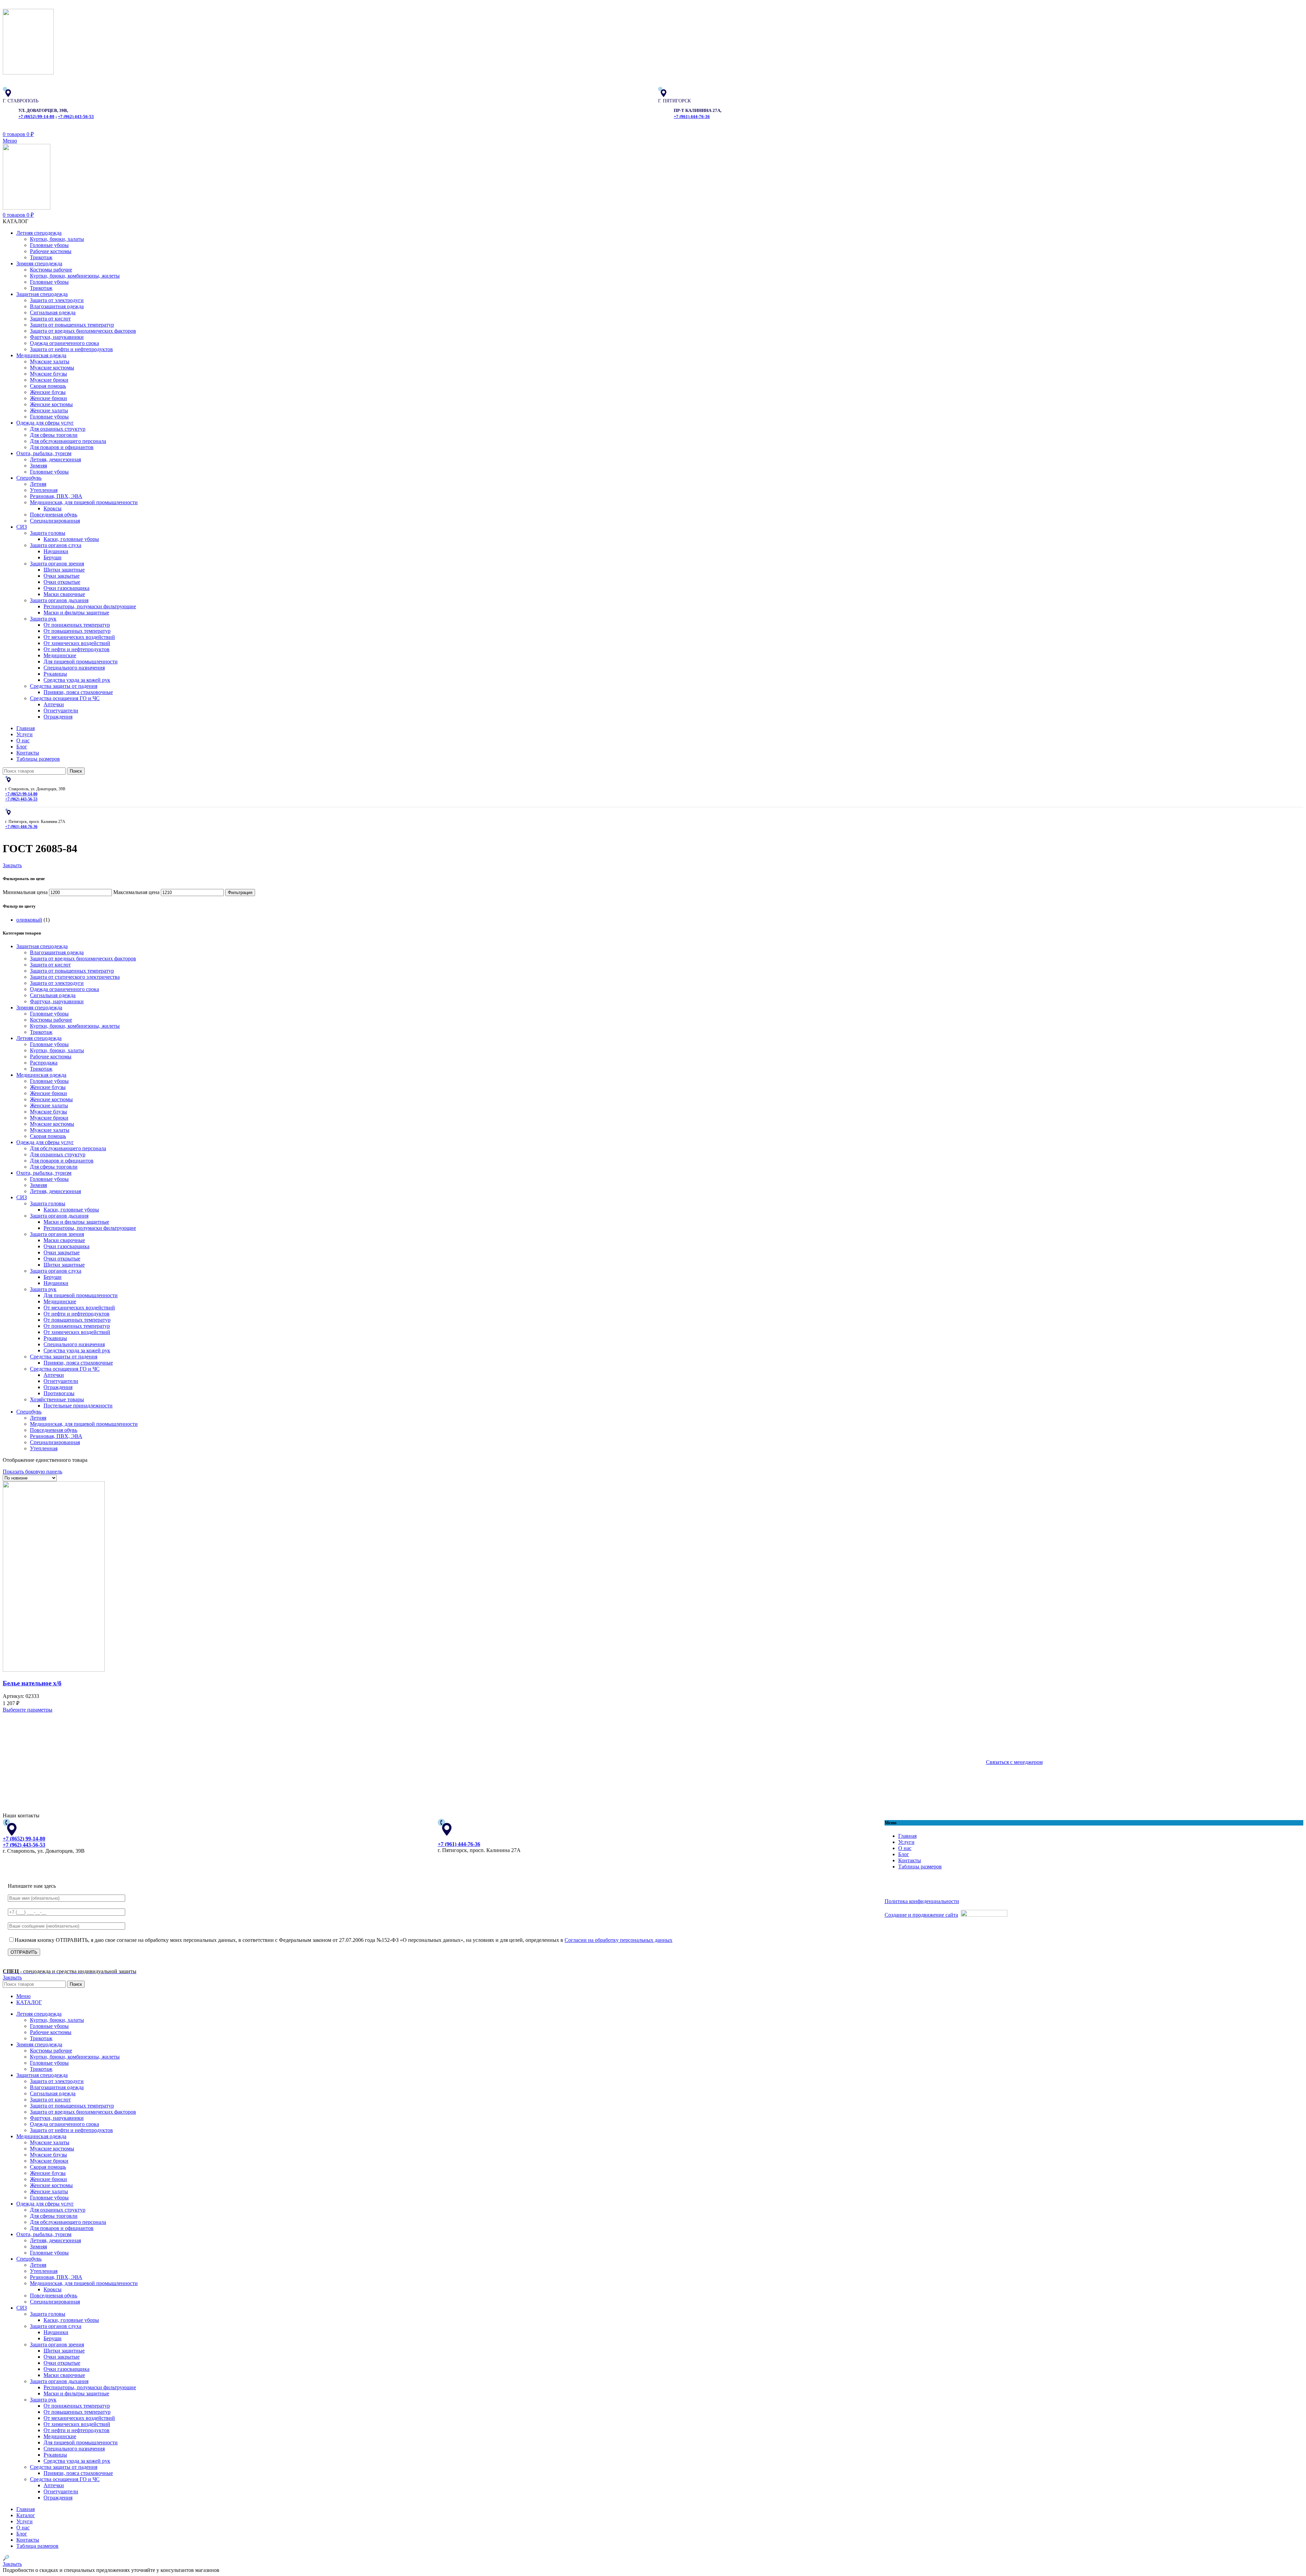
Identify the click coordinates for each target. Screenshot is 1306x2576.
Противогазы (59, 1393)
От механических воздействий (79, 637)
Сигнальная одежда (53, 312)
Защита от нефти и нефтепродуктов (71, 349)
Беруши (53, 557)
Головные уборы (49, 245)
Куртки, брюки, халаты (57, 239)
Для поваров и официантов (62, 447)
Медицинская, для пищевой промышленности (84, 502)
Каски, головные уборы (71, 539)
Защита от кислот (50, 319)
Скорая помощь (48, 386)
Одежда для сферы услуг (45, 1142)
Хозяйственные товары (57, 1399)
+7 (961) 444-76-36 (692, 117)
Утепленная (44, 490)
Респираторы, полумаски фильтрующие (90, 606)
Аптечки (54, 704)
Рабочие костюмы (51, 251)
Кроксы (53, 508)
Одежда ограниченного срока (64, 343)
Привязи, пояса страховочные (78, 692)
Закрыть (12, 865)
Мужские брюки (49, 380)
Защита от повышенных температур (72, 325)
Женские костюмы (51, 404)
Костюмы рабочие (51, 270)
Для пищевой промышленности (81, 662)
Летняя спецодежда (39, 1038)
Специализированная (55, 521)
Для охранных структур (58, 429)
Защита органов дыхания (59, 600)
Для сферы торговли (54, 435)
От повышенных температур (77, 631)
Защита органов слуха (56, 545)
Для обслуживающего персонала (68, 441)
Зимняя (38, 466)
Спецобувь (29, 1412)
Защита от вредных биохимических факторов (83, 331)
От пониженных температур (77, 625)
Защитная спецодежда (42, 946)
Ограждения (58, 717)
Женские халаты (49, 410)
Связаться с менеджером (1014, 1762)
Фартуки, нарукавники (57, 337)
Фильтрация (240, 893)
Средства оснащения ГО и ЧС (65, 698)
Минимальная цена (25, 892)
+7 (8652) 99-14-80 (36, 117)
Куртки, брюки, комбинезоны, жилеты (75, 276)
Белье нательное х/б (32, 1683)
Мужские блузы (48, 374)
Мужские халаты (50, 361)
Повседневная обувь (54, 515)
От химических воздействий (77, 643)
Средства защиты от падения (64, 686)
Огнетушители (61, 711)
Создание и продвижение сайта (921, 1915)
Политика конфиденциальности (922, 1901)
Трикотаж (41, 257)
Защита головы (48, 533)
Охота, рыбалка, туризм (44, 1173)
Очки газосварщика (66, 588)
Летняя (38, 484)
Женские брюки (48, 398)
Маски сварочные (64, 594)
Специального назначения (74, 668)
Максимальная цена (136, 892)
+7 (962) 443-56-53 (76, 117)
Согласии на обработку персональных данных (618, 1940)
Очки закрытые (62, 576)
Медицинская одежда (41, 1075)
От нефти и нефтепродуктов (77, 649)
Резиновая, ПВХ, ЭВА (56, 496)
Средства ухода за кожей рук (77, 680)
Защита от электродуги (57, 300)
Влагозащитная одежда (57, 306)
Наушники (56, 551)
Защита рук (43, 619)
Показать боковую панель (32, 1472)
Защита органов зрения (57, 564)
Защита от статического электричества (75, 977)
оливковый (29, 920)
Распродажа (44, 1063)
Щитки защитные (64, 570)
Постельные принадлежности (78, 1406)
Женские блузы (48, 392)
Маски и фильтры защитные (76, 613)
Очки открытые (62, 582)
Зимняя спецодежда (39, 1008)
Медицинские (60, 655)
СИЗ (22, 1197)
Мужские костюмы (52, 368)
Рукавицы (55, 674)
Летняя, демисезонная (55, 459)
